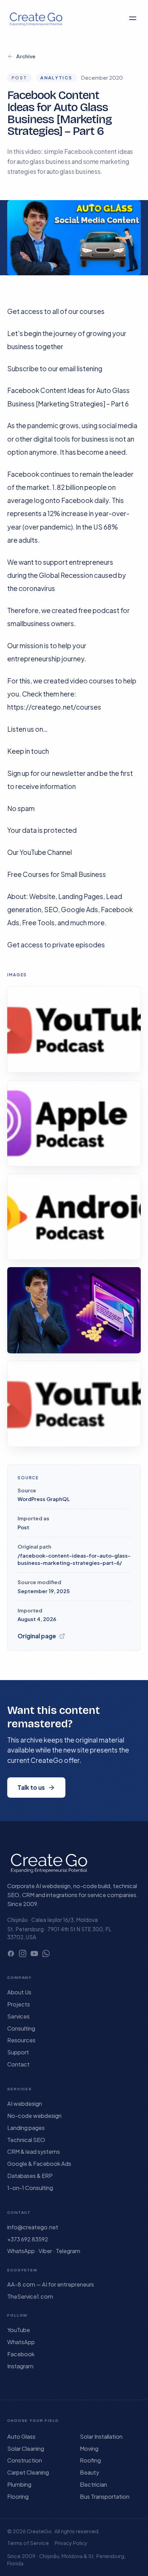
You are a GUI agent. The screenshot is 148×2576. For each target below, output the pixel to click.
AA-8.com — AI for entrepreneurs (51, 2284)
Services (18, 2016)
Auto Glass (21, 2436)
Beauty (89, 2472)
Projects (19, 2004)
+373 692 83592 (28, 2239)
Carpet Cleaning (28, 2472)
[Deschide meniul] (133, 18)
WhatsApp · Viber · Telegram (44, 2251)
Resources (21, 2040)
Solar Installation (101, 2436)
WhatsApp (21, 2342)
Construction (25, 2460)
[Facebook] (11, 1953)
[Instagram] (23, 1953)
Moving (89, 2449)
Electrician (93, 2484)
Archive (26, 56)
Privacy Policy (71, 2543)
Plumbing (19, 2484)
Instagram (20, 2366)
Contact (18, 2064)
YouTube (19, 2330)
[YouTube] (34, 1953)
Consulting (21, 2028)
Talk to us (31, 1787)
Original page (37, 1636)
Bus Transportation (105, 2496)
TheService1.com (30, 2296)
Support (18, 2052)
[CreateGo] (36, 18)
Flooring (18, 2496)
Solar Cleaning (26, 2449)
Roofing (90, 2460)
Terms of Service (28, 2543)
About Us (19, 1992)
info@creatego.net (33, 2227)
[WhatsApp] (46, 1953)
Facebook (21, 2354)
